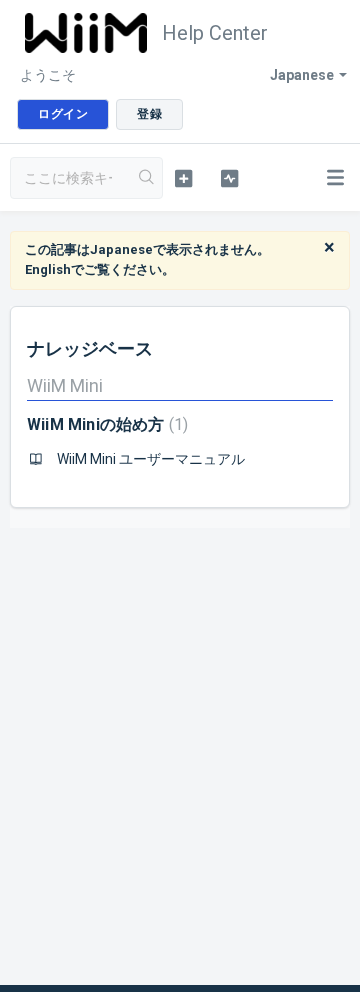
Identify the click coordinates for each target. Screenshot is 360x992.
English (48, 269)
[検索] (147, 178)
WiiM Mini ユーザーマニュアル (151, 459)
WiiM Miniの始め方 (105, 424)
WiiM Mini (65, 385)
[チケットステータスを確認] (229, 178)
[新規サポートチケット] (183, 178)
